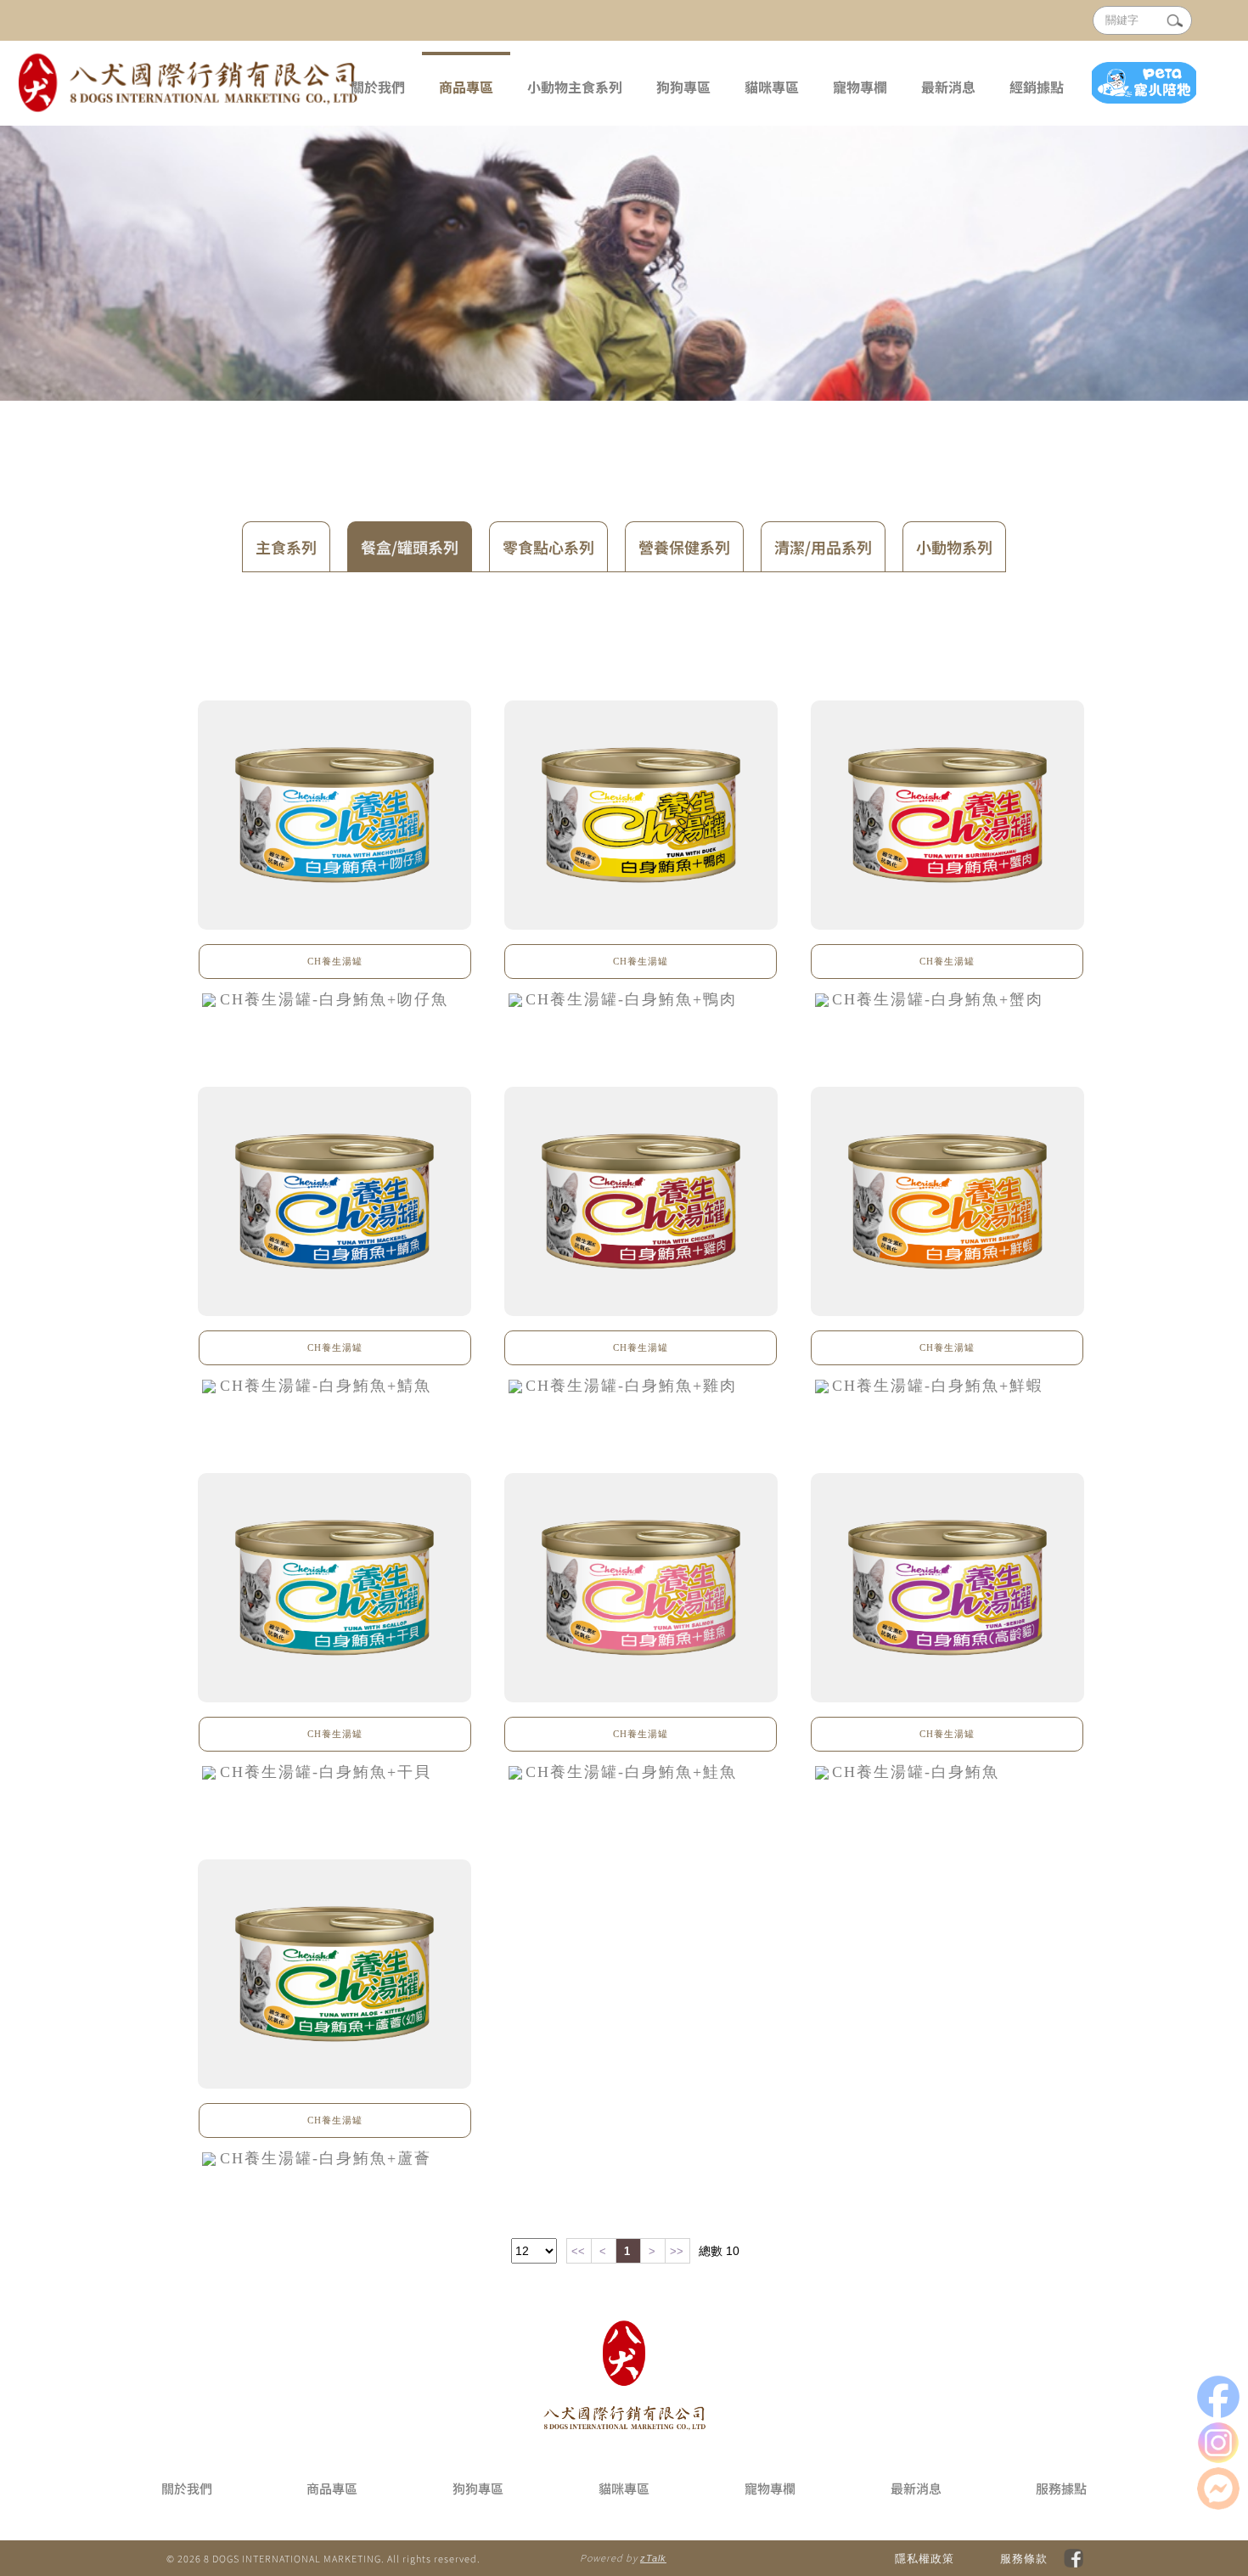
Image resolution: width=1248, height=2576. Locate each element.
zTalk (653, 2558)
